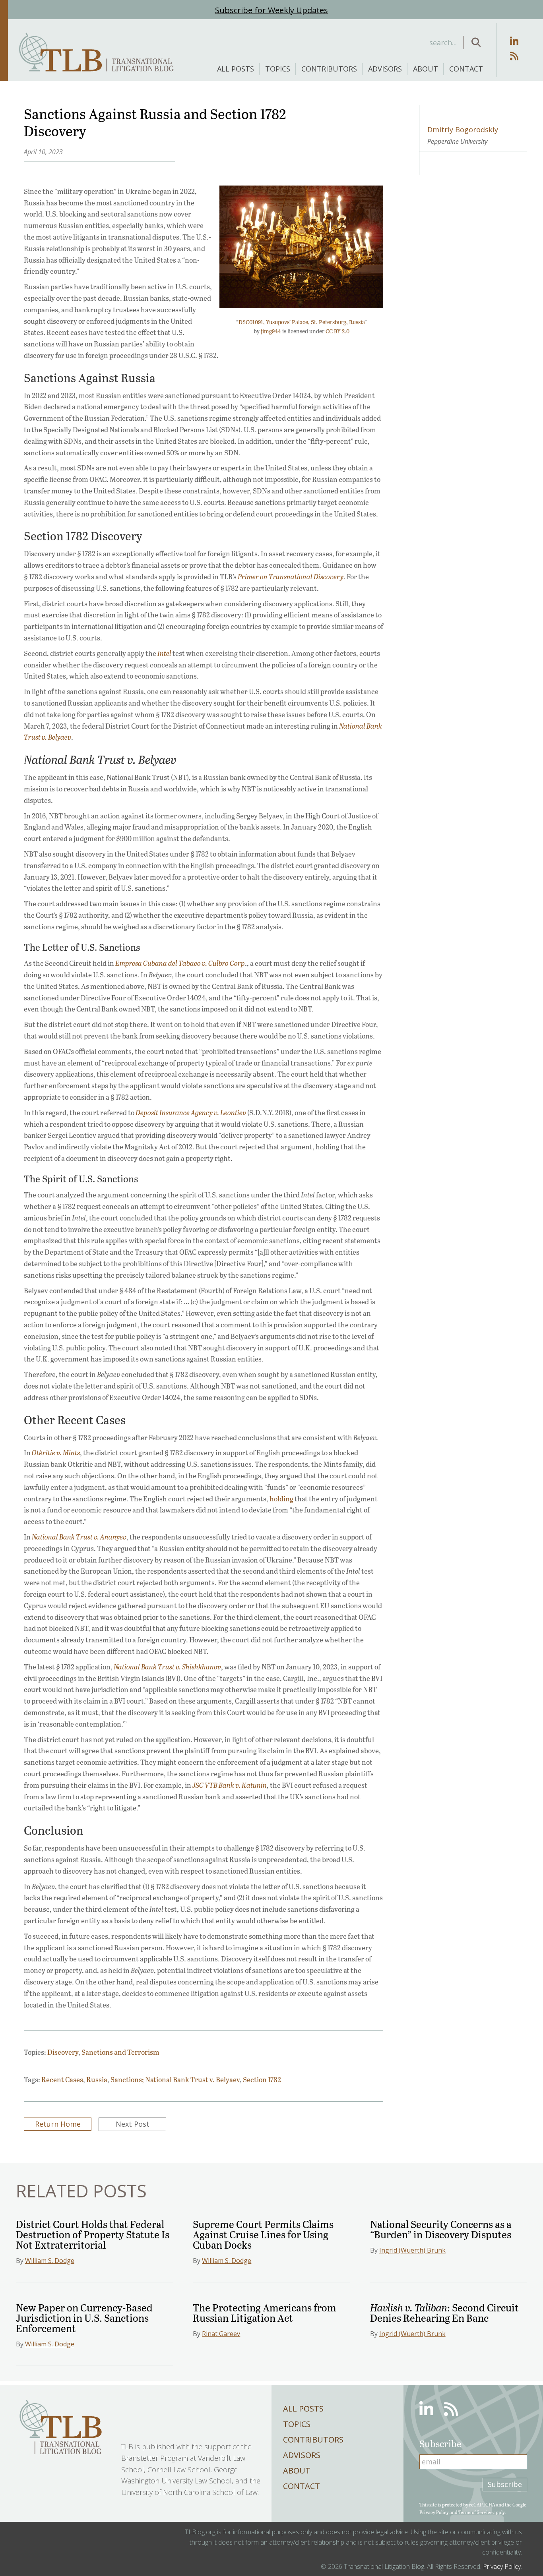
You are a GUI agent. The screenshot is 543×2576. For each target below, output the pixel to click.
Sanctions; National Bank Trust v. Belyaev (175, 2079)
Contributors (329, 69)
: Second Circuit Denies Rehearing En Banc (444, 2312)
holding (281, 1499)
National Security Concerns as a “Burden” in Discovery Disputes (441, 2229)
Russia (97, 2079)
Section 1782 (262, 2079)
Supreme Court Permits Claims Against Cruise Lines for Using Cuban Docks (263, 2234)
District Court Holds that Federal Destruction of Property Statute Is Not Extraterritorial (93, 2234)
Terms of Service (475, 2512)
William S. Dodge (50, 2261)
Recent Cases (62, 2079)
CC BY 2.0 (337, 331)
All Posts (236, 69)
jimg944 (271, 331)
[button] (476, 43)
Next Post (133, 2124)
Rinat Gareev (221, 2334)
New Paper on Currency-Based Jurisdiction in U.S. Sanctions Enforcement (84, 2318)
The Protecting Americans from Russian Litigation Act (265, 2312)
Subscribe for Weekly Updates (271, 10)
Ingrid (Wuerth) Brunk (412, 2250)
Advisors (385, 69)
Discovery (63, 2052)
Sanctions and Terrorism (120, 2052)
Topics (278, 69)
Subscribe (505, 2485)
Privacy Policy (434, 2512)
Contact (466, 69)
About (426, 69)
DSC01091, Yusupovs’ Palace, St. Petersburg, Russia (302, 322)
